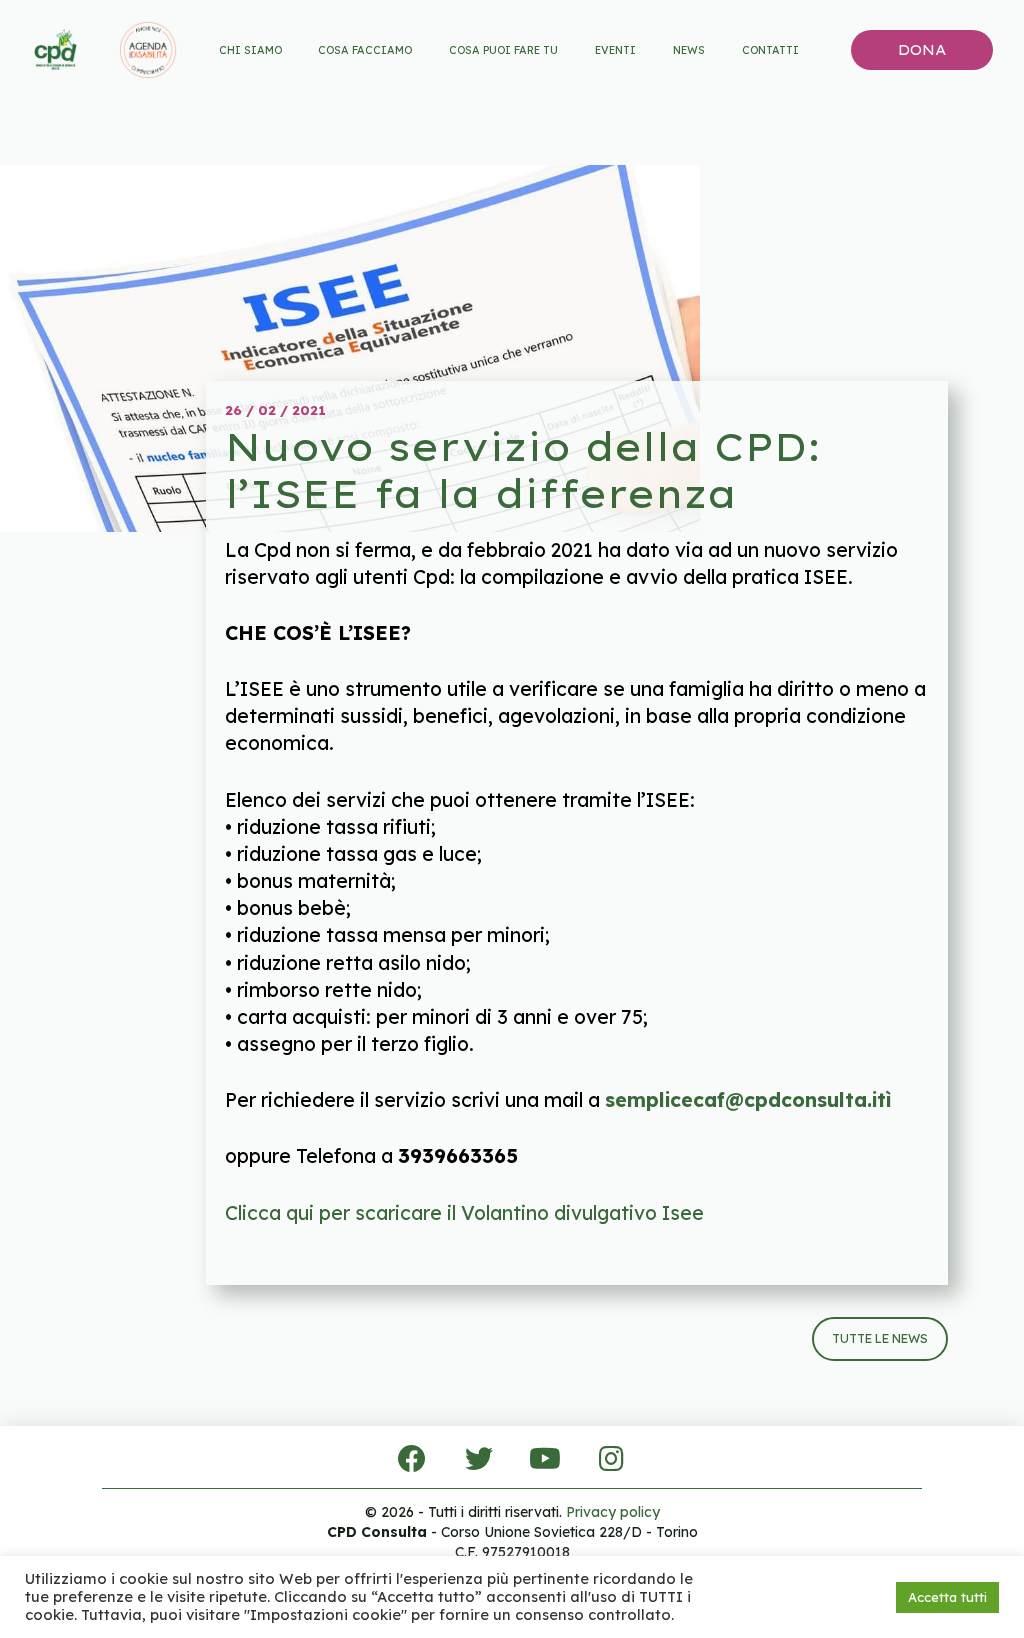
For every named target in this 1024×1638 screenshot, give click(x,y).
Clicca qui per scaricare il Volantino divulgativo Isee (464, 1213)
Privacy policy (613, 1512)
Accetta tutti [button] (947, 1597)
